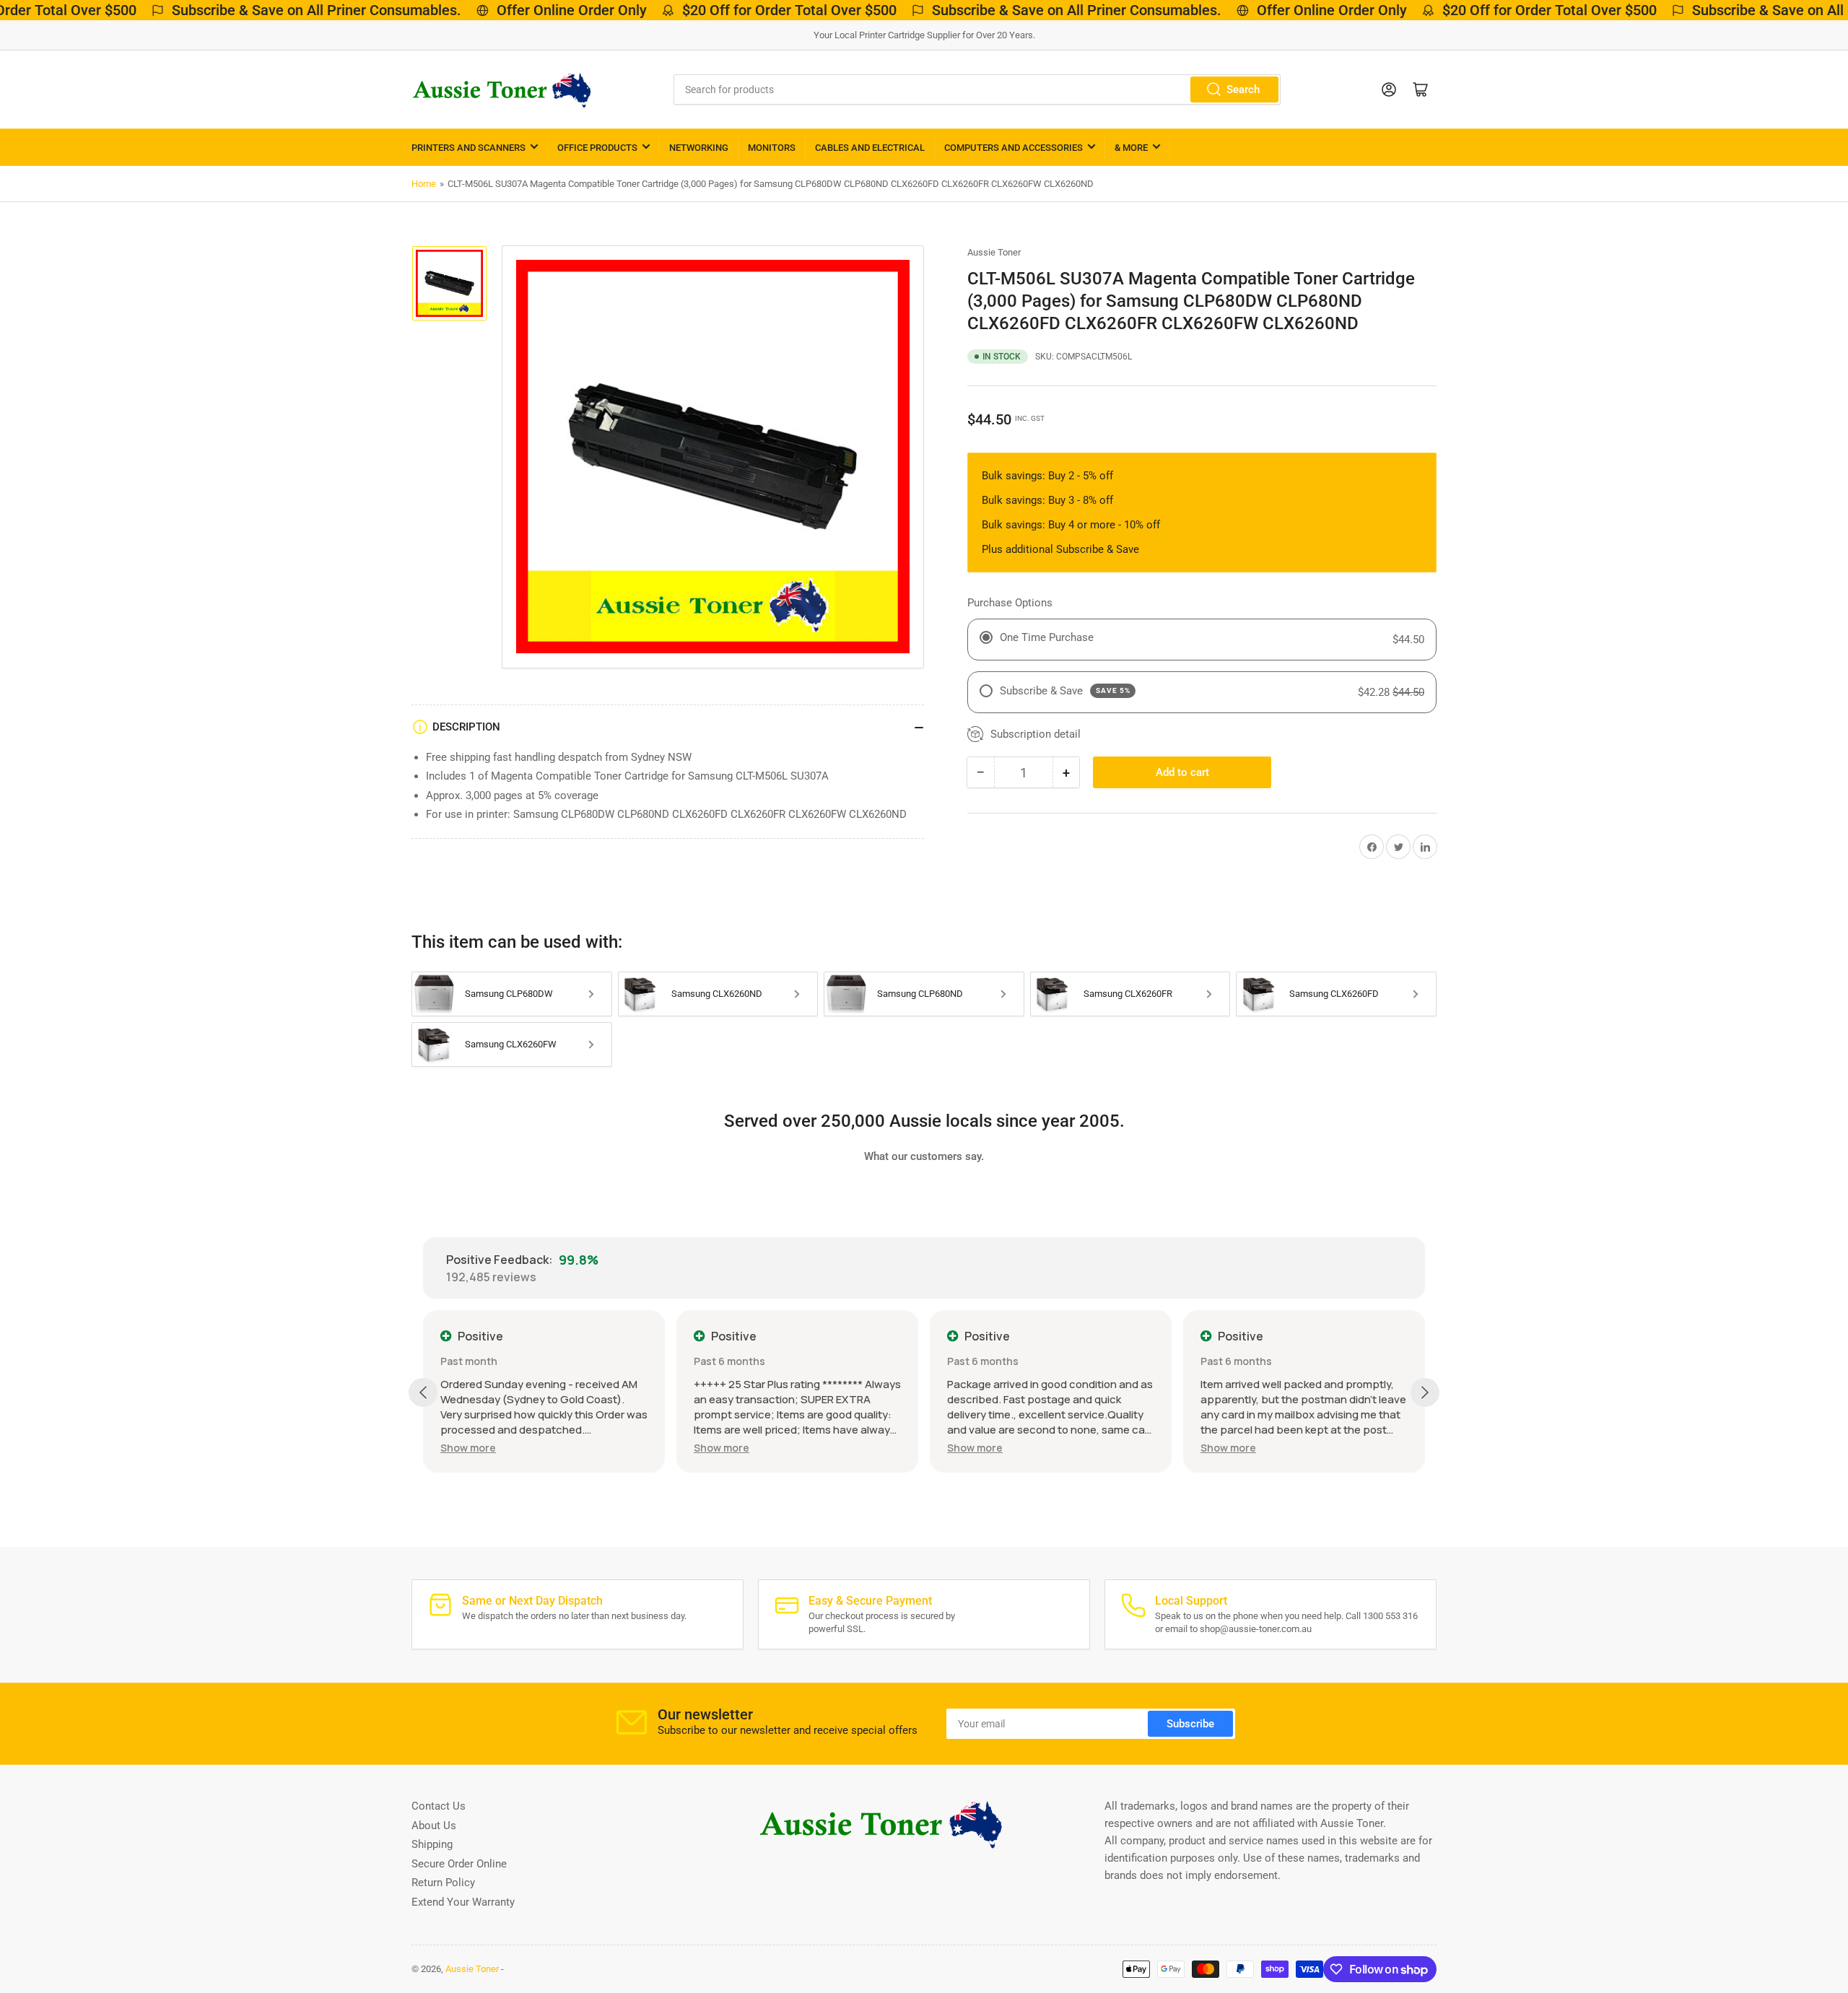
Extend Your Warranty (463, 1902)
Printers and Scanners (468, 148)
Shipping (432, 1844)
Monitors (772, 148)
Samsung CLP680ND (920, 994)
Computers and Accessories (1014, 148)
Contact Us (439, 1806)
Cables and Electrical (870, 148)
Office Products (597, 148)
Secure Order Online (459, 1864)
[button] (468, 1448)
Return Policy (443, 1883)
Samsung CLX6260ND (717, 994)
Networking (699, 148)
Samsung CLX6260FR (1128, 994)
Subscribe (1190, 1724)
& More (1131, 148)
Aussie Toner (994, 252)
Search (1243, 90)
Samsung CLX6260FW (511, 1044)
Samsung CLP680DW (509, 994)
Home (424, 184)
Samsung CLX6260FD (1334, 994)
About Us (434, 1826)
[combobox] (977, 90)
